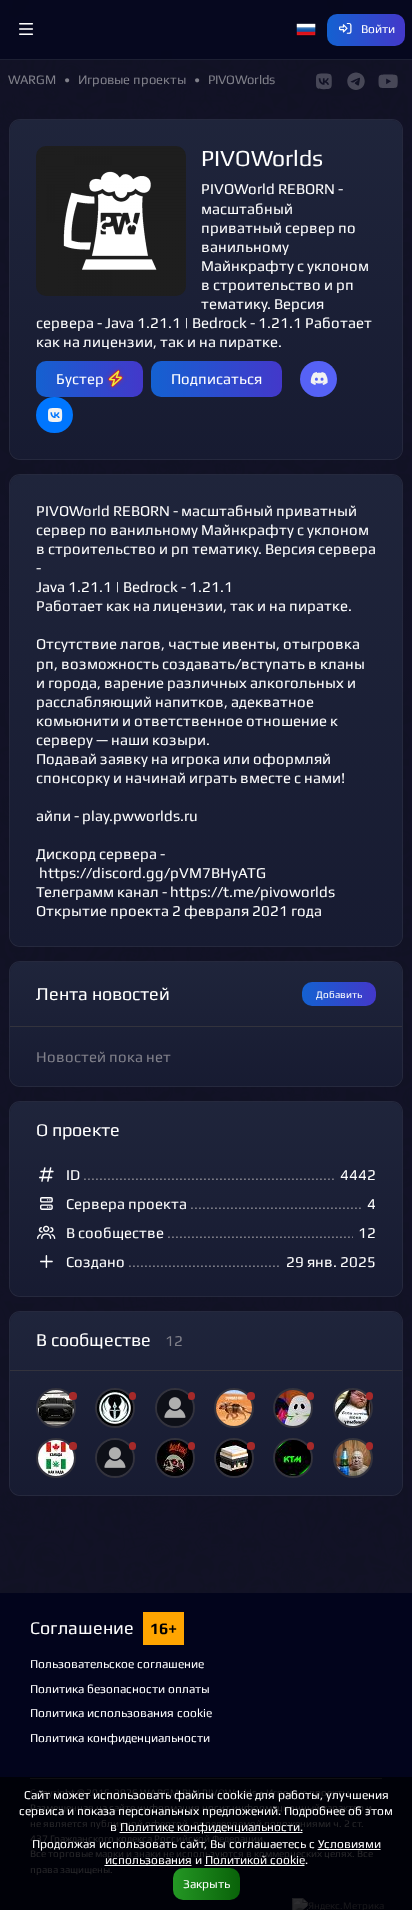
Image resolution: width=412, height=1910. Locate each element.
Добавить (339, 994)
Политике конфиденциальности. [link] (211, 1826)
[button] (26, 30)
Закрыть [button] (206, 1883)
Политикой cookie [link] (255, 1859)
